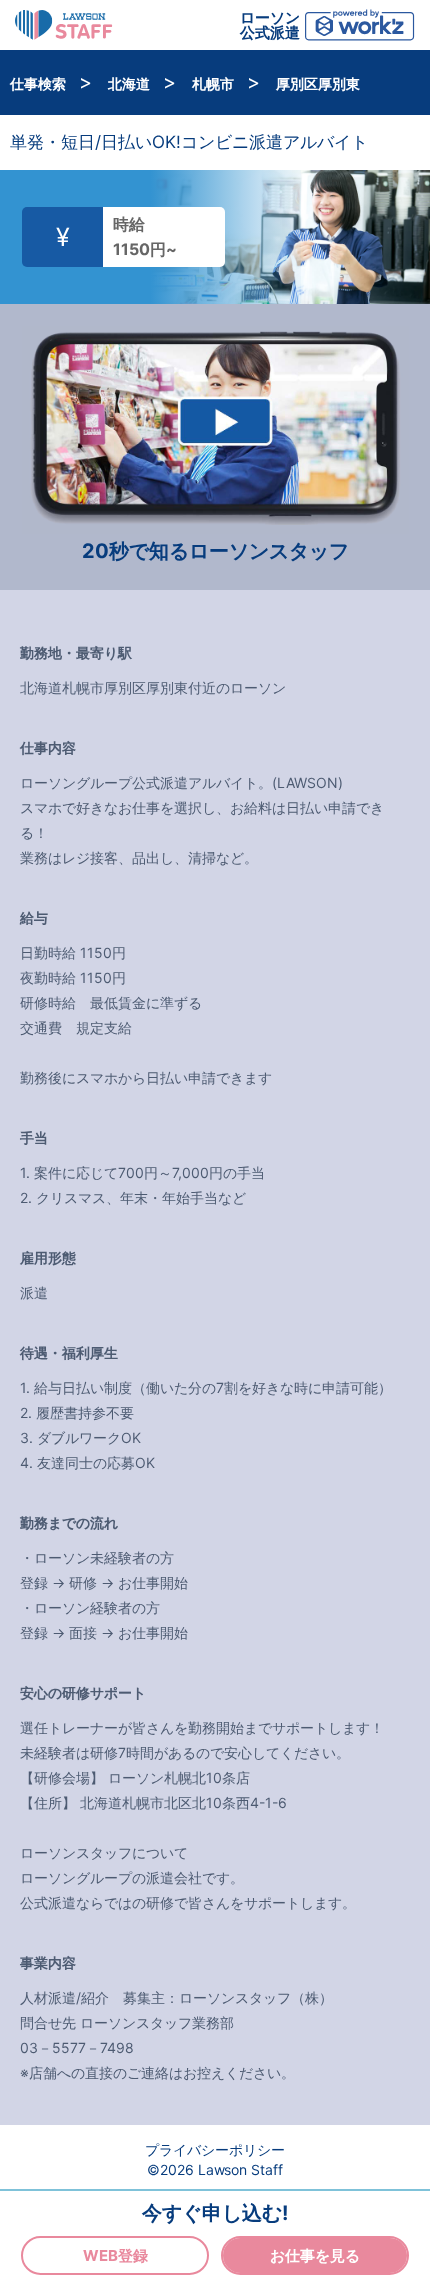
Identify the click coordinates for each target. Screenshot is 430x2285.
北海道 (130, 83)
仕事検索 (39, 83)
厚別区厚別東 (318, 83)
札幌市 (214, 83)
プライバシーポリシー (215, 2149)
